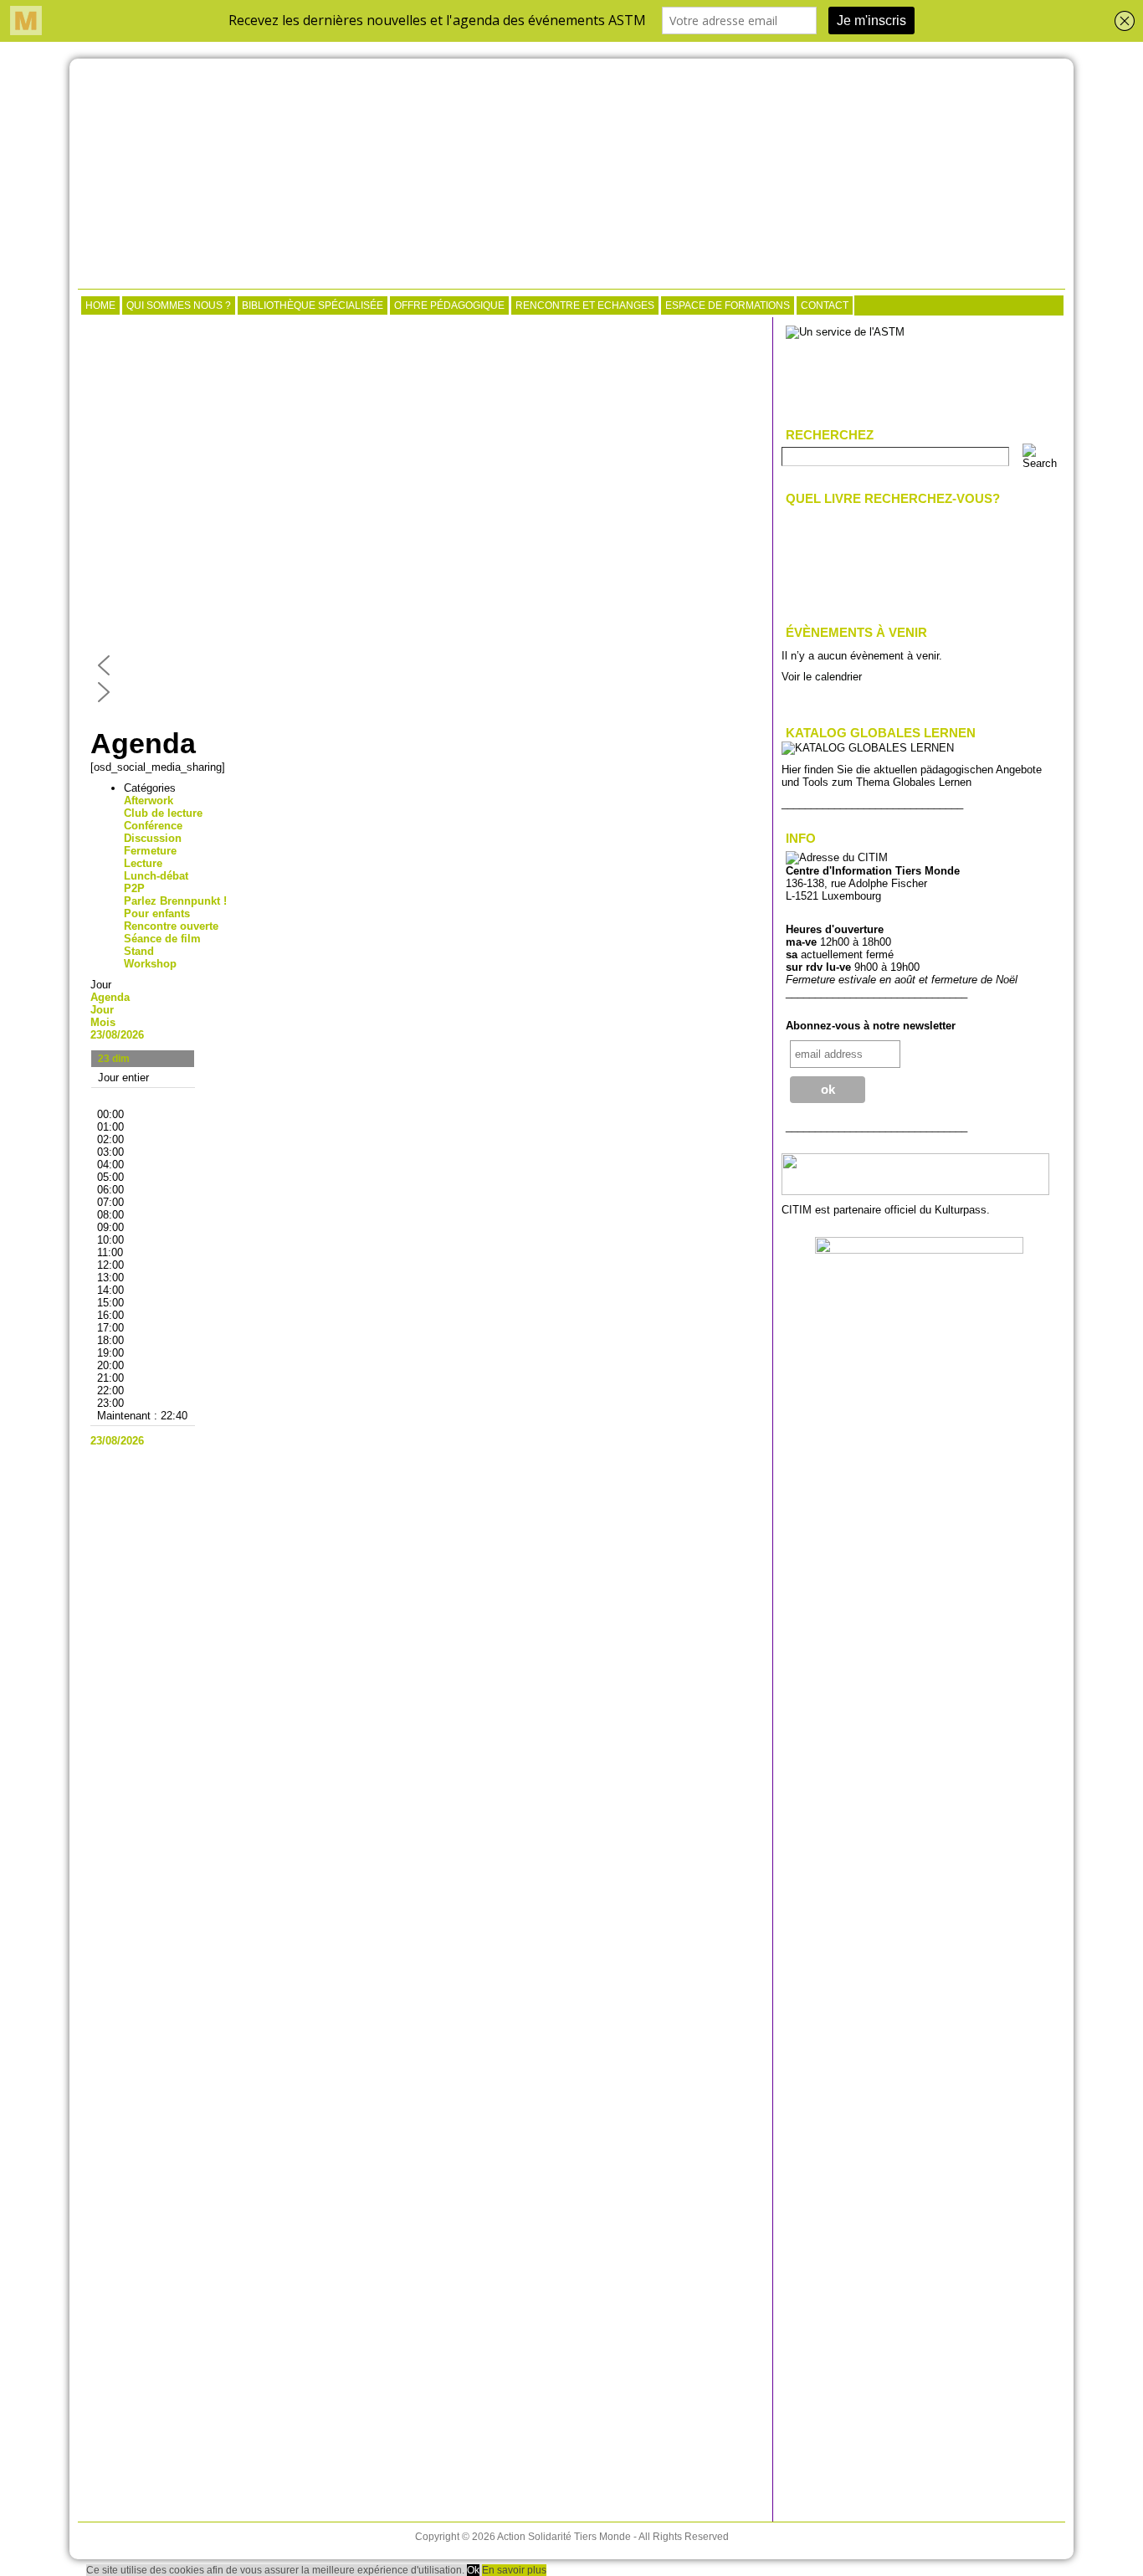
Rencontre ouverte (171, 926)
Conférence (153, 826)
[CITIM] (571, 176)
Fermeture (150, 851)
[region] (425, 516)
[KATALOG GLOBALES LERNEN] (868, 748)
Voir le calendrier (822, 677)
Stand (139, 951)
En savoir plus (514, 2570)
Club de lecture (163, 813)
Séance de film (162, 939)
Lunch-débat (156, 876)
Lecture (143, 863)
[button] (425, 665)
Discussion (153, 838)
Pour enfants (157, 913)
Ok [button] (473, 2570)
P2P (134, 888)
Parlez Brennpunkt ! (175, 901)
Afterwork (149, 801)
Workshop (150, 964)
